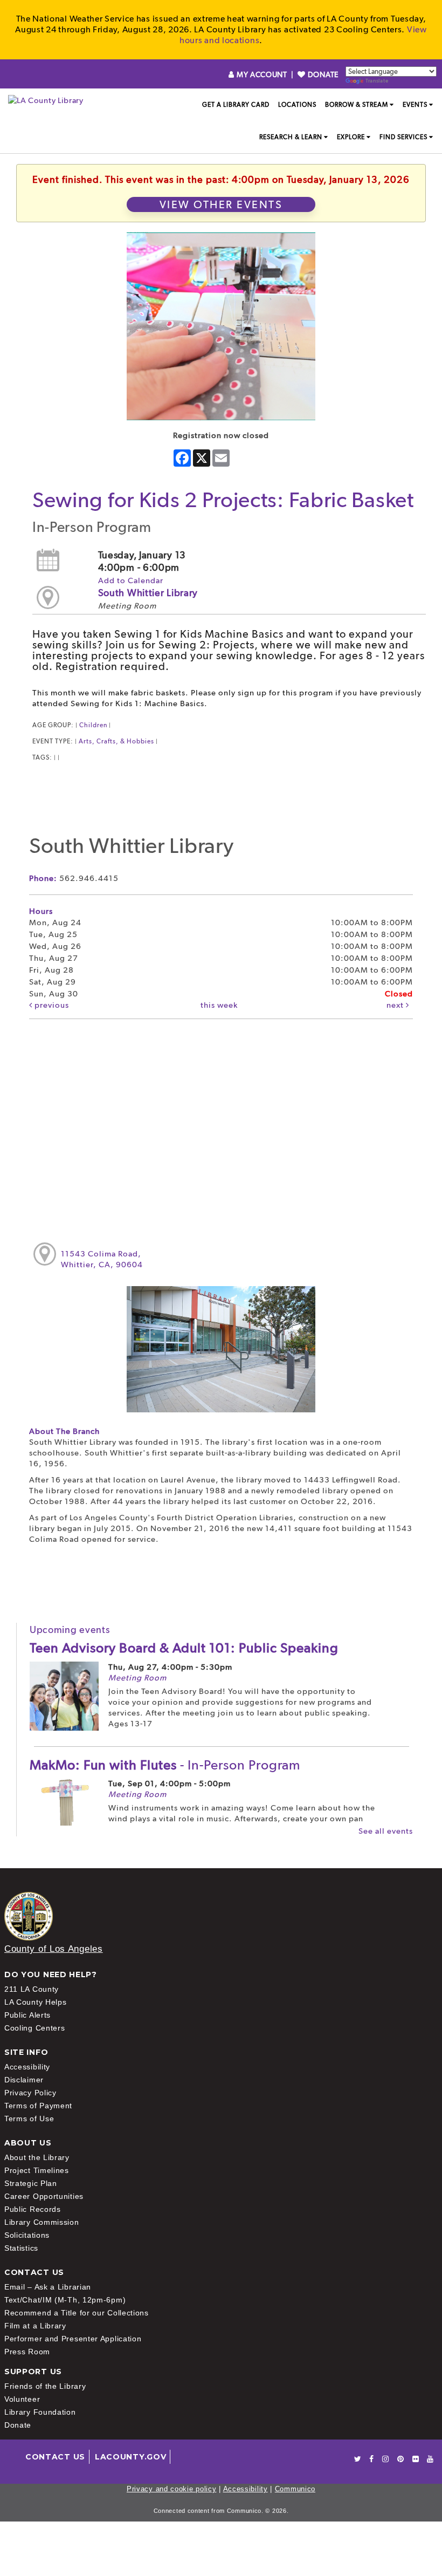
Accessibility (27, 2067)
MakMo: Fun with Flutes (165, 1765)
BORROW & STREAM (357, 105)
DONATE (322, 74)
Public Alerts (27, 2015)
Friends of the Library (45, 2386)
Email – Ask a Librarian (48, 2287)
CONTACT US (55, 2457)
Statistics (21, 2248)
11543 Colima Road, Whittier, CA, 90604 (102, 1259)
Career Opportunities (44, 2196)
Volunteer (22, 2399)
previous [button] (51, 1005)
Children (93, 725)
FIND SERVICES (403, 137)
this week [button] (219, 1005)
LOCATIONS (297, 105)
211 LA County (32, 1989)
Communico (295, 2489)
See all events (386, 1831)
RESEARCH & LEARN (291, 137)
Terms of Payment (38, 2106)
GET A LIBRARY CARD (236, 105)
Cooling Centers (35, 2028)
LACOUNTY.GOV (130, 2457)
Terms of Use (29, 2119)
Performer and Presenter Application (73, 2339)
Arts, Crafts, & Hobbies (116, 741)
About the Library (37, 2157)
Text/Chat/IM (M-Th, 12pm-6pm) (65, 2300)
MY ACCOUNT (262, 74)
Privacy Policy (30, 2093)
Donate (18, 2425)
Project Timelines (37, 2170)
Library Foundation (40, 2412)
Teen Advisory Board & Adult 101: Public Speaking (184, 1648)
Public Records (33, 2209)
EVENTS (415, 105)
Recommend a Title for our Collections (77, 2313)
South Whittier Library (148, 593)
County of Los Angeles (54, 1949)
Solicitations (27, 2235)
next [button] (396, 1005)
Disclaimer (24, 2080)
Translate (377, 81)
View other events (221, 204)
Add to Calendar (131, 580)
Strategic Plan (31, 2183)
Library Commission (42, 2222)
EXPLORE (351, 137)
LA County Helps (36, 2002)
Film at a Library (35, 2326)
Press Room (27, 2352)
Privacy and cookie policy (172, 2489)
